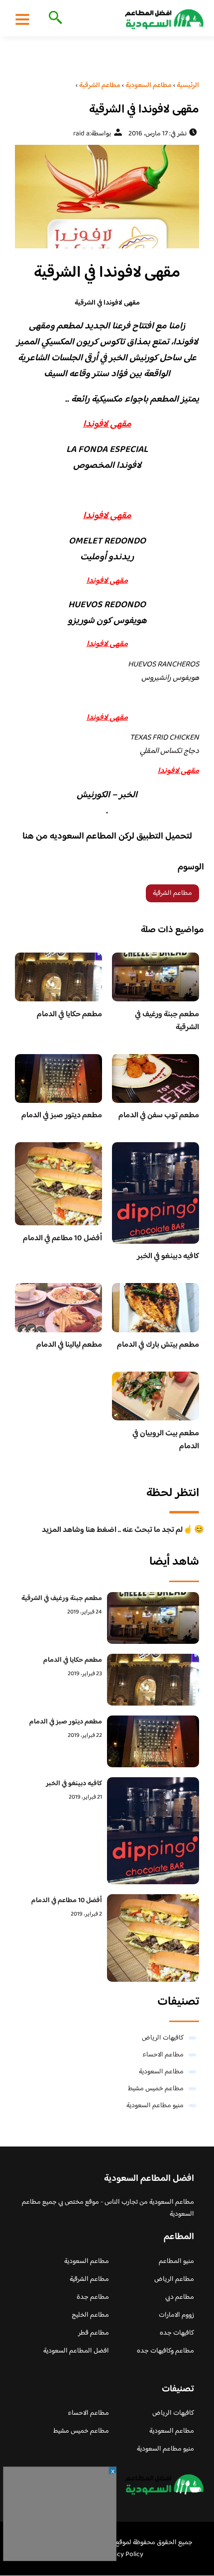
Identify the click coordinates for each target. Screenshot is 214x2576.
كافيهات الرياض (163, 2038)
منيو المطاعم (176, 2261)
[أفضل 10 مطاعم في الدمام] (153, 1938)
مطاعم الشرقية (172, 893)
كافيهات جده (177, 2333)
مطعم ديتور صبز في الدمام (62, 1116)
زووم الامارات (176, 2315)
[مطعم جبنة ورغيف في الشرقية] (153, 1618)
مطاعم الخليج (90, 2315)
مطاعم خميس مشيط (156, 2089)
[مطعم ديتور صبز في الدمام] (153, 1741)
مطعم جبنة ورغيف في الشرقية (167, 1021)
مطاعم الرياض (174, 2279)
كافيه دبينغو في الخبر (168, 1256)
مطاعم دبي (180, 2297)
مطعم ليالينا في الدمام (69, 1345)
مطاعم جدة (93, 2297)
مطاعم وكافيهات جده (165, 2351)
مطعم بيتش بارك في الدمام (158, 1345)
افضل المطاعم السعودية (76, 2351)
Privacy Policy (123, 2555)
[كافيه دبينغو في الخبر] (153, 1831)
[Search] (53, 18)
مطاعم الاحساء (163, 2055)
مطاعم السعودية (161, 2072)
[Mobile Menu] (22, 19)
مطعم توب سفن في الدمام (159, 1116)
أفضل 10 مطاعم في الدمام (62, 1238)
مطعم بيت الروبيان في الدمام (166, 1440)
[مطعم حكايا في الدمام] (153, 1680)
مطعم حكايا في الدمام (69, 1015)
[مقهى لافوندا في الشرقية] (107, 197)
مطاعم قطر (94, 2333)
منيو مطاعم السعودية (155, 2106)
